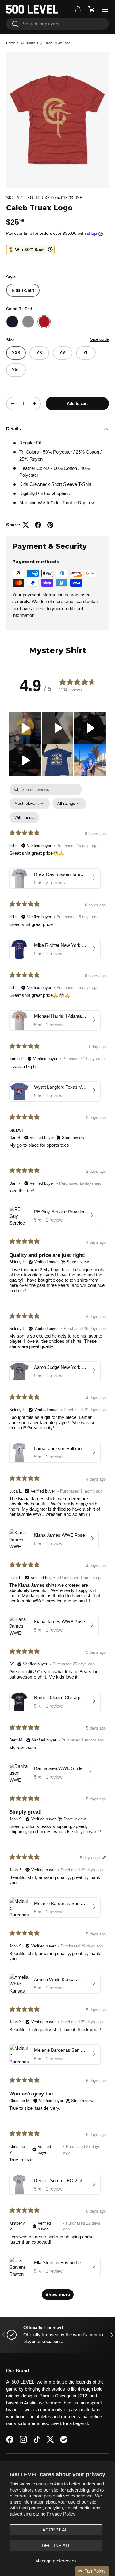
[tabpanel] (57, 1545)
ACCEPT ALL (56, 2530)
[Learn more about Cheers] (30, 249)
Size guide (100, 339)
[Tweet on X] (26, 525)
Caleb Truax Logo (57, 43)
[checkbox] (24, 817)
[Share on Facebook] (38, 525)
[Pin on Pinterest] (50, 525)
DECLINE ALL (56, 2545)
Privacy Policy (61, 2514)
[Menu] (105, 9)
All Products (29, 43)
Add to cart (77, 403)
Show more (58, 2294)
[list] (57, 120)
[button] (92, 9)
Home (11, 43)
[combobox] (57, 24)
